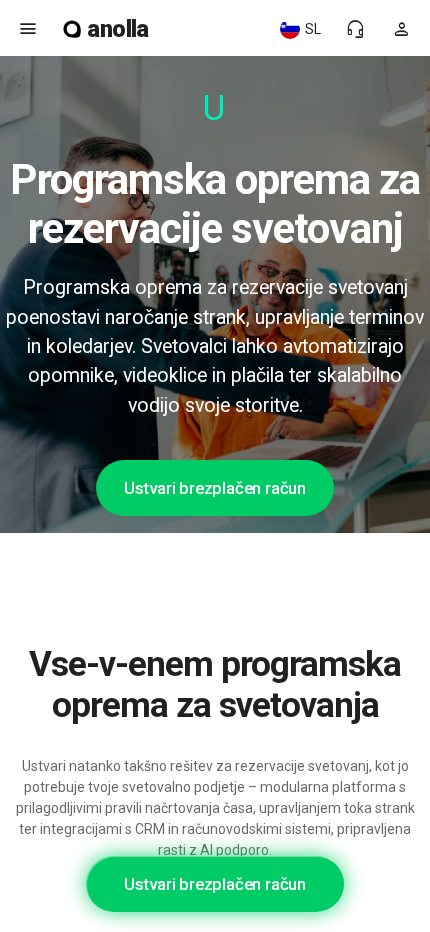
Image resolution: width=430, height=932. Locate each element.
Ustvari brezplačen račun (215, 488)
